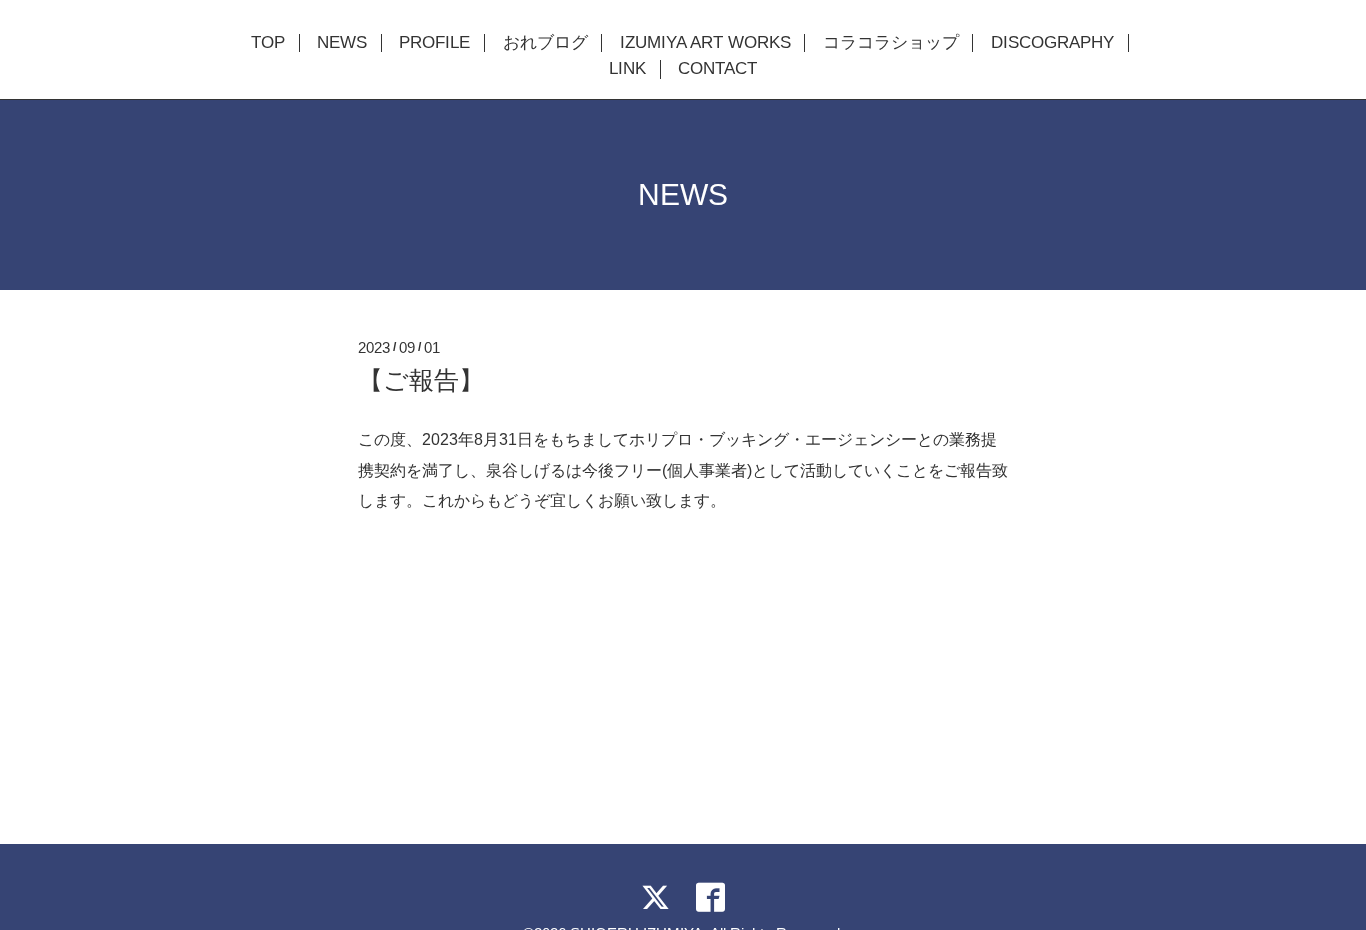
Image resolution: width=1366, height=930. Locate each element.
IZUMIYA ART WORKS (705, 43)
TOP (268, 43)
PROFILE (434, 43)
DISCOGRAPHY (1052, 43)
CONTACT (717, 69)
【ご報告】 (421, 380)
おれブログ (545, 43)
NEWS (342, 43)
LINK (627, 69)
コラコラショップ (891, 43)
